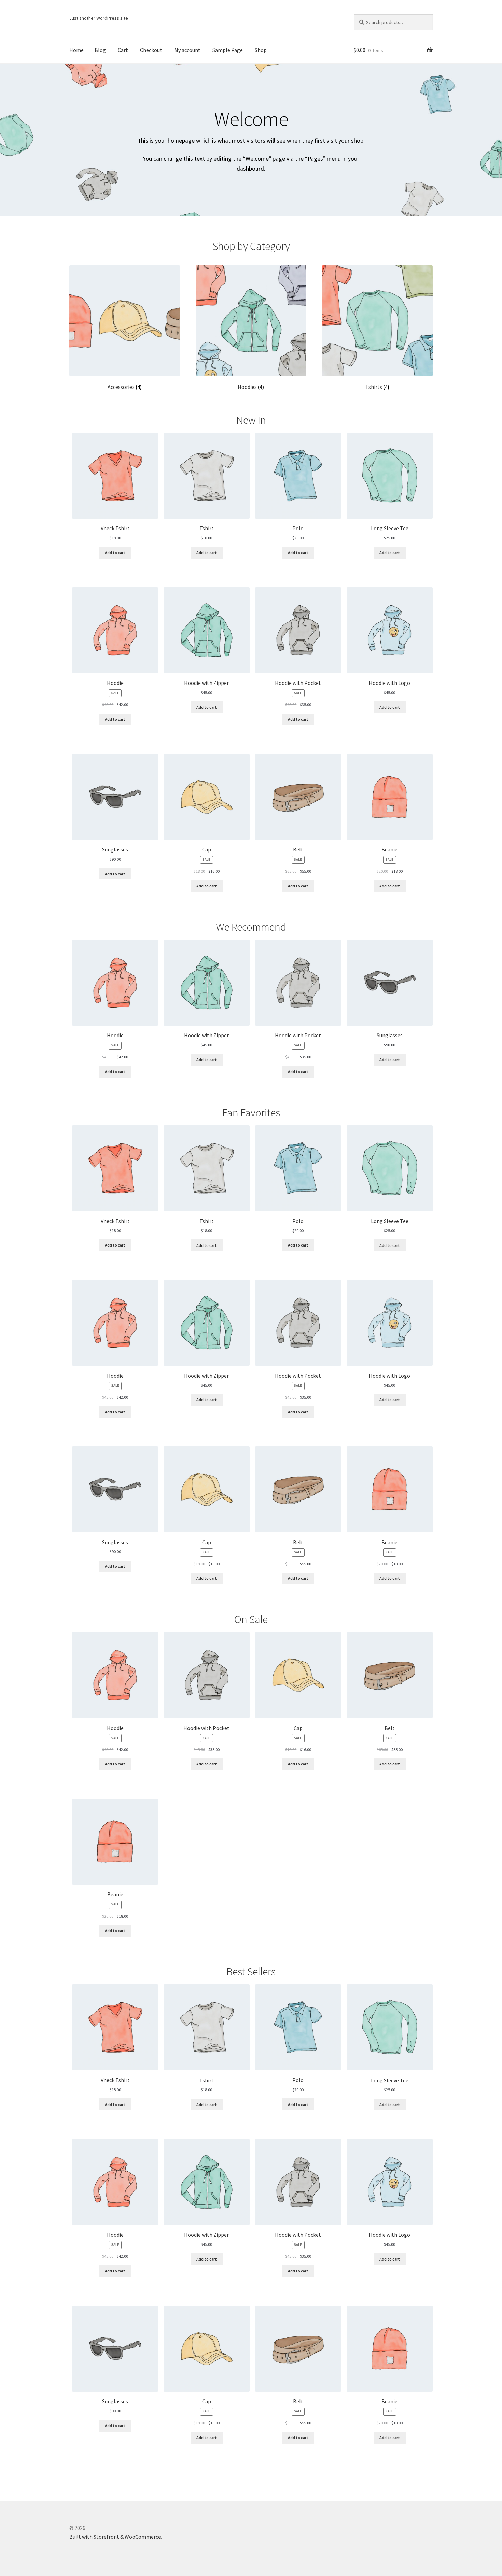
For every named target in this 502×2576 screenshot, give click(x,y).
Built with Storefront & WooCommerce (115, 2537)
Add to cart (115, 553)
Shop (261, 50)
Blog (100, 50)
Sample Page (228, 50)
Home (76, 50)
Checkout (151, 50)
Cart (123, 50)
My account (187, 50)
